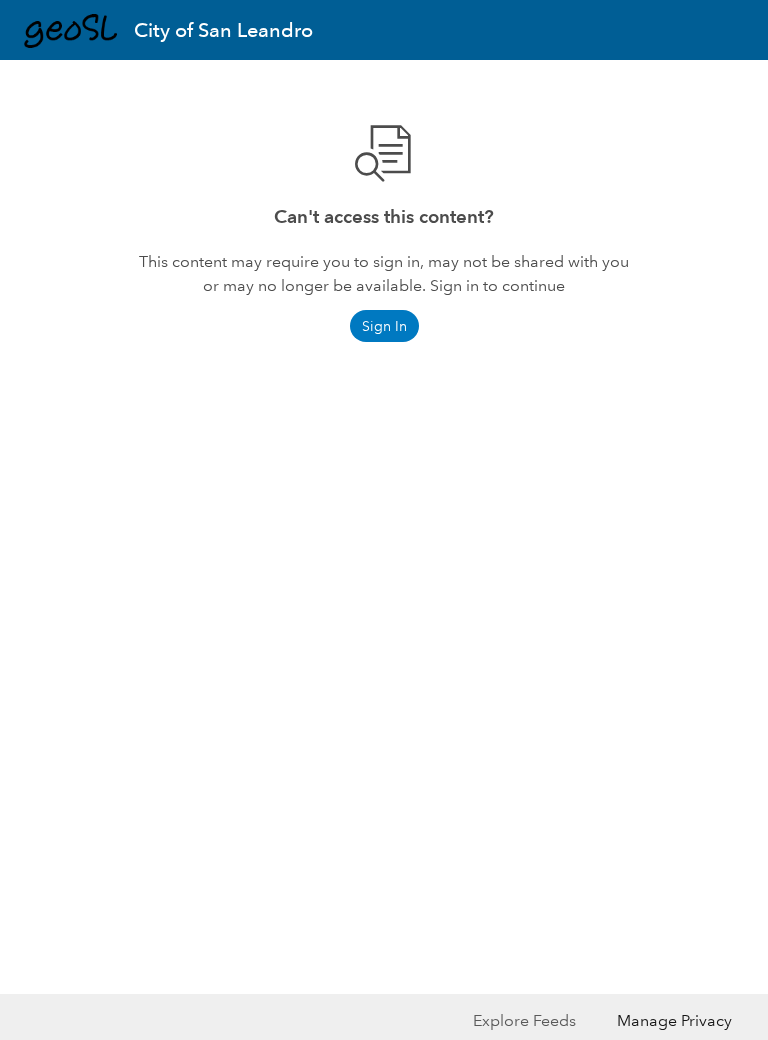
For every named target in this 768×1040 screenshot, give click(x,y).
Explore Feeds (524, 1020)
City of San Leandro (223, 30)
